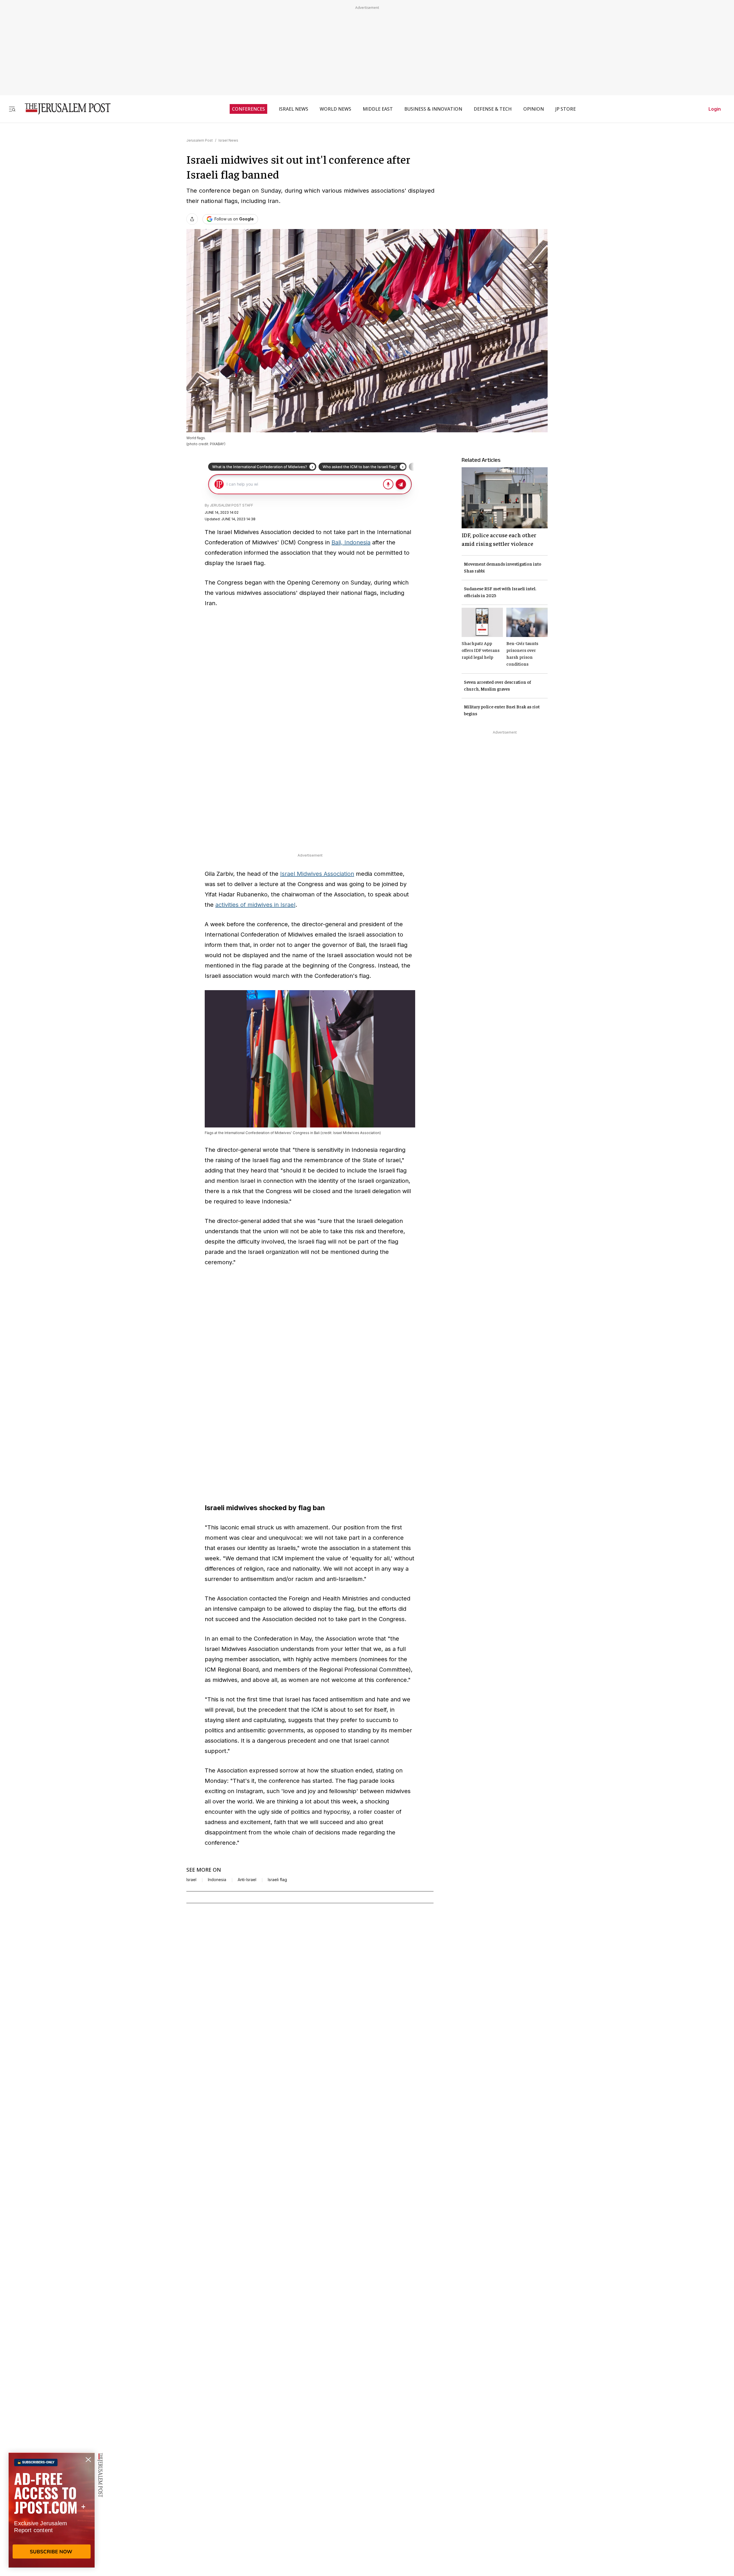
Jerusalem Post (200, 140)
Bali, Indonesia (351, 542)
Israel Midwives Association (317, 874)
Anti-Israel (247, 1880)
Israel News (228, 140)
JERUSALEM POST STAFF (232, 505)
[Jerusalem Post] (64, 109)
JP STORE (566, 109)
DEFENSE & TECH (493, 109)
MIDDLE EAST (378, 109)
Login (715, 109)
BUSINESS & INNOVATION (433, 109)
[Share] (192, 219)
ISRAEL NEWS (293, 109)
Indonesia (217, 1880)
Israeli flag (277, 1880)
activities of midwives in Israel (255, 905)
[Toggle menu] (12, 109)
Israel (191, 1880)
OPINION (534, 109)
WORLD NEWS (335, 109)
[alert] (52, 2510)
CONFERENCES (248, 109)
